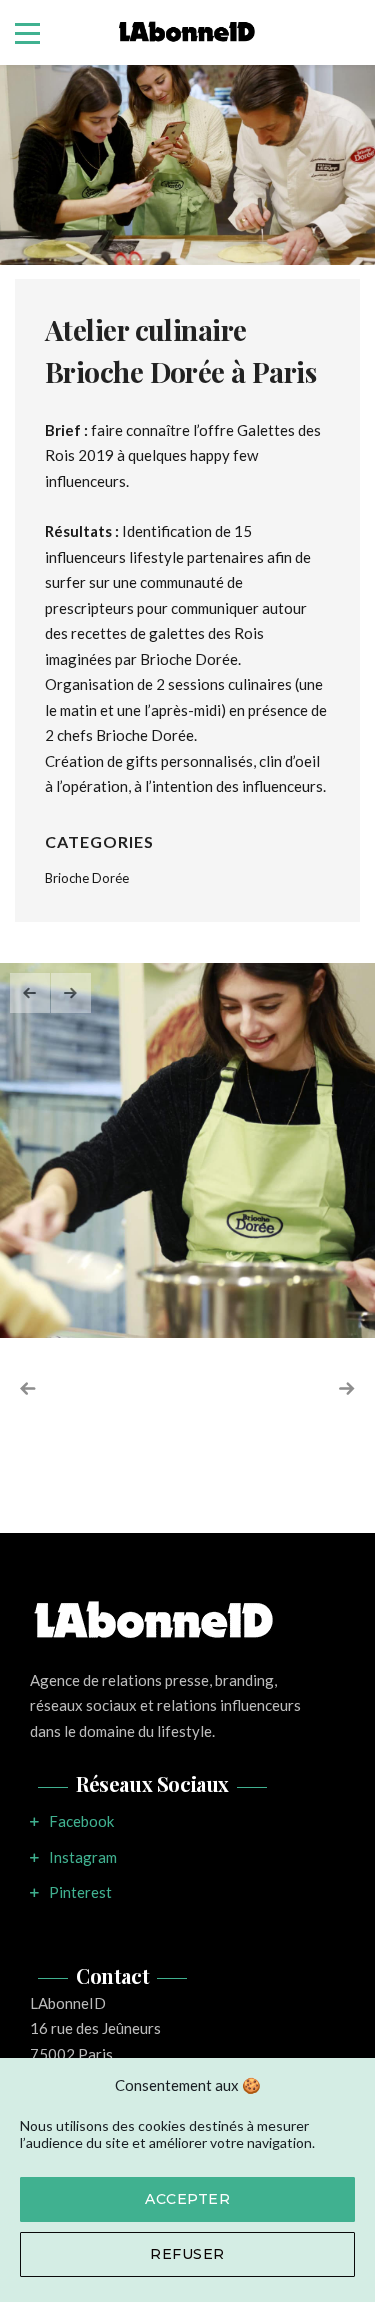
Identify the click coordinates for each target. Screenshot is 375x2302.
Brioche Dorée (87, 878)
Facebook (81, 1821)
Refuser (187, 2254)
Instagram (83, 1857)
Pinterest (80, 1892)
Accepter (187, 2199)
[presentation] (30, 993)
